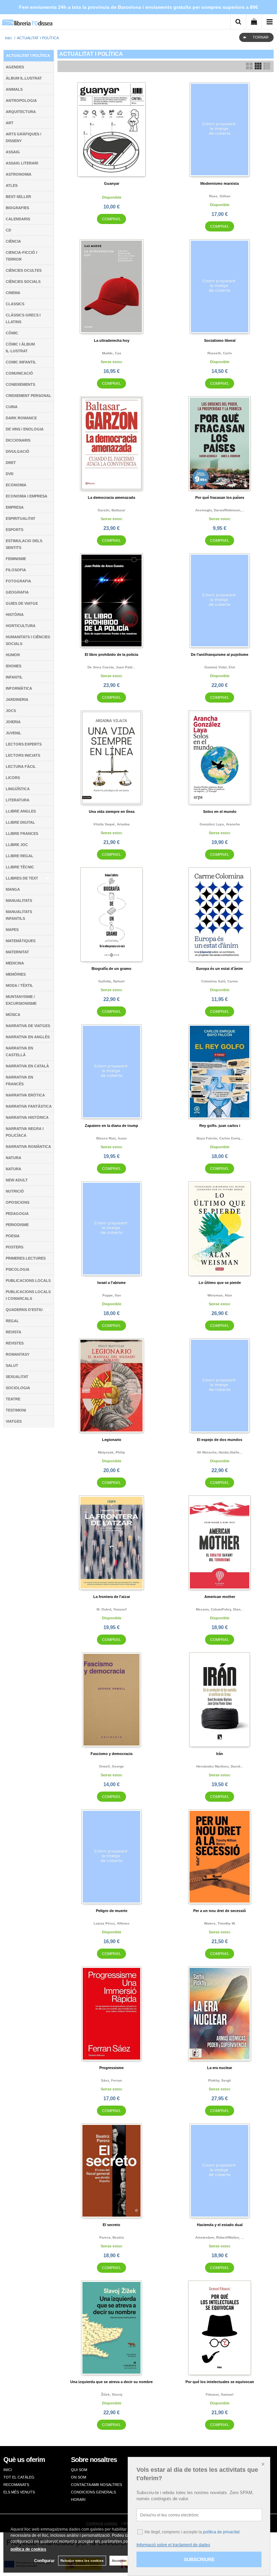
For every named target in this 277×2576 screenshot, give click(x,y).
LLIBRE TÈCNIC (20, 867)
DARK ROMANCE (21, 418)
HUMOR (13, 655)
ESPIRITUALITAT (21, 518)
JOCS (11, 711)
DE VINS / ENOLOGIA (25, 429)
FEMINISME (16, 559)
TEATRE (13, 1399)
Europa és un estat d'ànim (220, 969)
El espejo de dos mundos (220, 1440)
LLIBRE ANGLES (21, 811)
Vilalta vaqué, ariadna (111, 824)
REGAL (12, 1321)
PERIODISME (17, 1225)
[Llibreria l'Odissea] (27, 20)
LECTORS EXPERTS (24, 744)
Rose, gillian (220, 196)
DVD (10, 474)
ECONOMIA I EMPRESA (27, 496)
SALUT (12, 1365)
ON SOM (79, 2477)
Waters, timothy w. (220, 1923)
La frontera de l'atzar (112, 1597)
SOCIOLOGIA (18, 1388)
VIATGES (14, 1421)
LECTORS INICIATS (23, 755)
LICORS (13, 778)
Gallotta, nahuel (111, 981)
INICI (8, 2470)
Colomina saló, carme (220, 981)
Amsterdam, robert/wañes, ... (220, 2237)
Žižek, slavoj (112, 2394)
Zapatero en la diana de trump (111, 1126)
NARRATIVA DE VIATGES (28, 1026)
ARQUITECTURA (21, 112)
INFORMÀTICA (19, 688)
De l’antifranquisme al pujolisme (220, 654)
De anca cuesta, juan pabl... (111, 667)
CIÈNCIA (13, 241)
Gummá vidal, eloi (220, 667)
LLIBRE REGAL (20, 856)
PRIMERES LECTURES (26, 1258)
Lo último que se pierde (220, 1283)
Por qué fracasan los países (220, 497)
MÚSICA (13, 1015)
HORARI (78, 2500)
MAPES (12, 930)
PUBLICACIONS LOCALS (28, 1281)
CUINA (12, 407)
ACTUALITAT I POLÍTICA (28, 55)
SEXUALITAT (17, 1377)
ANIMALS (14, 89)
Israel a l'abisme (111, 1283)
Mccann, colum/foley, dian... (220, 1609)
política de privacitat (221, 2532)
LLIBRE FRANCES (22, 834)
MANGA (13, 889)
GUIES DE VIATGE (22, 603)
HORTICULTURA (21, 626)
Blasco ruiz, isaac (112, 1138)
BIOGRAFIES (17, 208)
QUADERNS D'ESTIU (24, 1310)
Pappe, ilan (112, 1295)
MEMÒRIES (16, 974)
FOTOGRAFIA (18, 581)
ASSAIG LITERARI (22, 163)
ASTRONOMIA (19, 174)
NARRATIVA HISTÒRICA (27, 1117)
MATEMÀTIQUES (21, 941)
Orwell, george (111, 1766)
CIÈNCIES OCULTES (24, 270)
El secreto (111, 2225)
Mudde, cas (112, 353)
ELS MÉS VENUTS (19, 2492)
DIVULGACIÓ (18, 451)
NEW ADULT (17, 1180)
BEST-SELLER (18, 197)
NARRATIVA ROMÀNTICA (28, 1147)
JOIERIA (13, 722)
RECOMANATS (16, 2485)
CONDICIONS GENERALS (93, 2492)
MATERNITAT (17, 952)
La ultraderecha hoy (112, 340)
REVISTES (15, 1343)
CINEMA (13, 293)
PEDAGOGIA (17, 1214)
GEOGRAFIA (17, 592)
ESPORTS (15, 530)
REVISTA (14, 1332)
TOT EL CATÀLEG (19, 2477)
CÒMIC (12, 333)
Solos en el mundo (220, 812)
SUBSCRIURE (199, 2559)
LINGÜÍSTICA (18, 789)
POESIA (13, 1236)
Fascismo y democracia (111, 1754)
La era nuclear (220, 2068)
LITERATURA (18, 800)
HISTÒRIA (15, 615)
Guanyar (112, 183)
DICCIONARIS (18, 440)
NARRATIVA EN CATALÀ (27, 1066)
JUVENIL (14, 733)
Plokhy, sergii (220, 2080)
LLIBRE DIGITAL (20, 822)
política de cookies (28, 2549)
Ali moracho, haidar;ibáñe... (220, 1452)
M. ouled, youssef (111, 1609)
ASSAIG (13, 152)
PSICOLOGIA (18, 1269)
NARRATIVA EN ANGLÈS (28, 1037)
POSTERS (15, 1247)
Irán (220, 1754)
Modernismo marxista (220, 183)
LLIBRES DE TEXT (22, 878)
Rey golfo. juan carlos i (220, 1126)
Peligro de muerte (112, 1911)
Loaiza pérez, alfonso (111, 1923)
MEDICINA (15, 963)
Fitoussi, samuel (220, 2394)
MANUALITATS (19, 901)
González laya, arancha (220, 824)
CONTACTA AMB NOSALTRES (96, 2485)
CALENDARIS (18, 219)
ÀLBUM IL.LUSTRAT (24, 78)
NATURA (14, 1158)
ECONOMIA (16, 485)
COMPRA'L (111, 219)
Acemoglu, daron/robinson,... (220, 510)
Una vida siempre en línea (112, 812)
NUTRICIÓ (15, 1191)
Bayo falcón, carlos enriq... (220, 1138)
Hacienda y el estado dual (220, 2225)
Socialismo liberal (220, 340)
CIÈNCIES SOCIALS (23, 282)
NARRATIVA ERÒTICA (25, 1095)
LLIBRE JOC (17, 845)
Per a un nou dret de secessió (220, 1911)
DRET (11, 463)
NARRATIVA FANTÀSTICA (29, 1106)
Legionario (112, 1440)
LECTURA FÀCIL (21, 767)
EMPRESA (15, 507)
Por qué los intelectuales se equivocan (220, 2382)
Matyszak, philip (111, 1452)
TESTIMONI (16, 1410)
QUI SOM (79, 2470)
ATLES (12, 185)
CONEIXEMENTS (20, 384)
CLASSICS (15, 304)
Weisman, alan (220, 1295)
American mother (220, 1597)
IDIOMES (14, 666)
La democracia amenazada (111, 497)
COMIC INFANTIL (21, 362)
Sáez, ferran (111, 2080)
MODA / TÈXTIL (19, 985)
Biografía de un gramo (111, 969)
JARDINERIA (17, 699)
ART (10, 123)
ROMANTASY (18, 1354)
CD (8, 230)
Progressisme (111, 2068)
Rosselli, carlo (220, 353)
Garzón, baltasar (111, 510)
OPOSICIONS (18, 1202)
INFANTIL (14, 677)
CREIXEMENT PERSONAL (29, 396)
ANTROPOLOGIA (21, 101)
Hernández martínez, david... (220, 1766)
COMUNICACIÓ (19, 373)
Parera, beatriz (112, 2237)
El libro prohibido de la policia (111, 654)
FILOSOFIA (16, 570)
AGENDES (15, 67)
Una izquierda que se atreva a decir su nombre (111, 2382)
